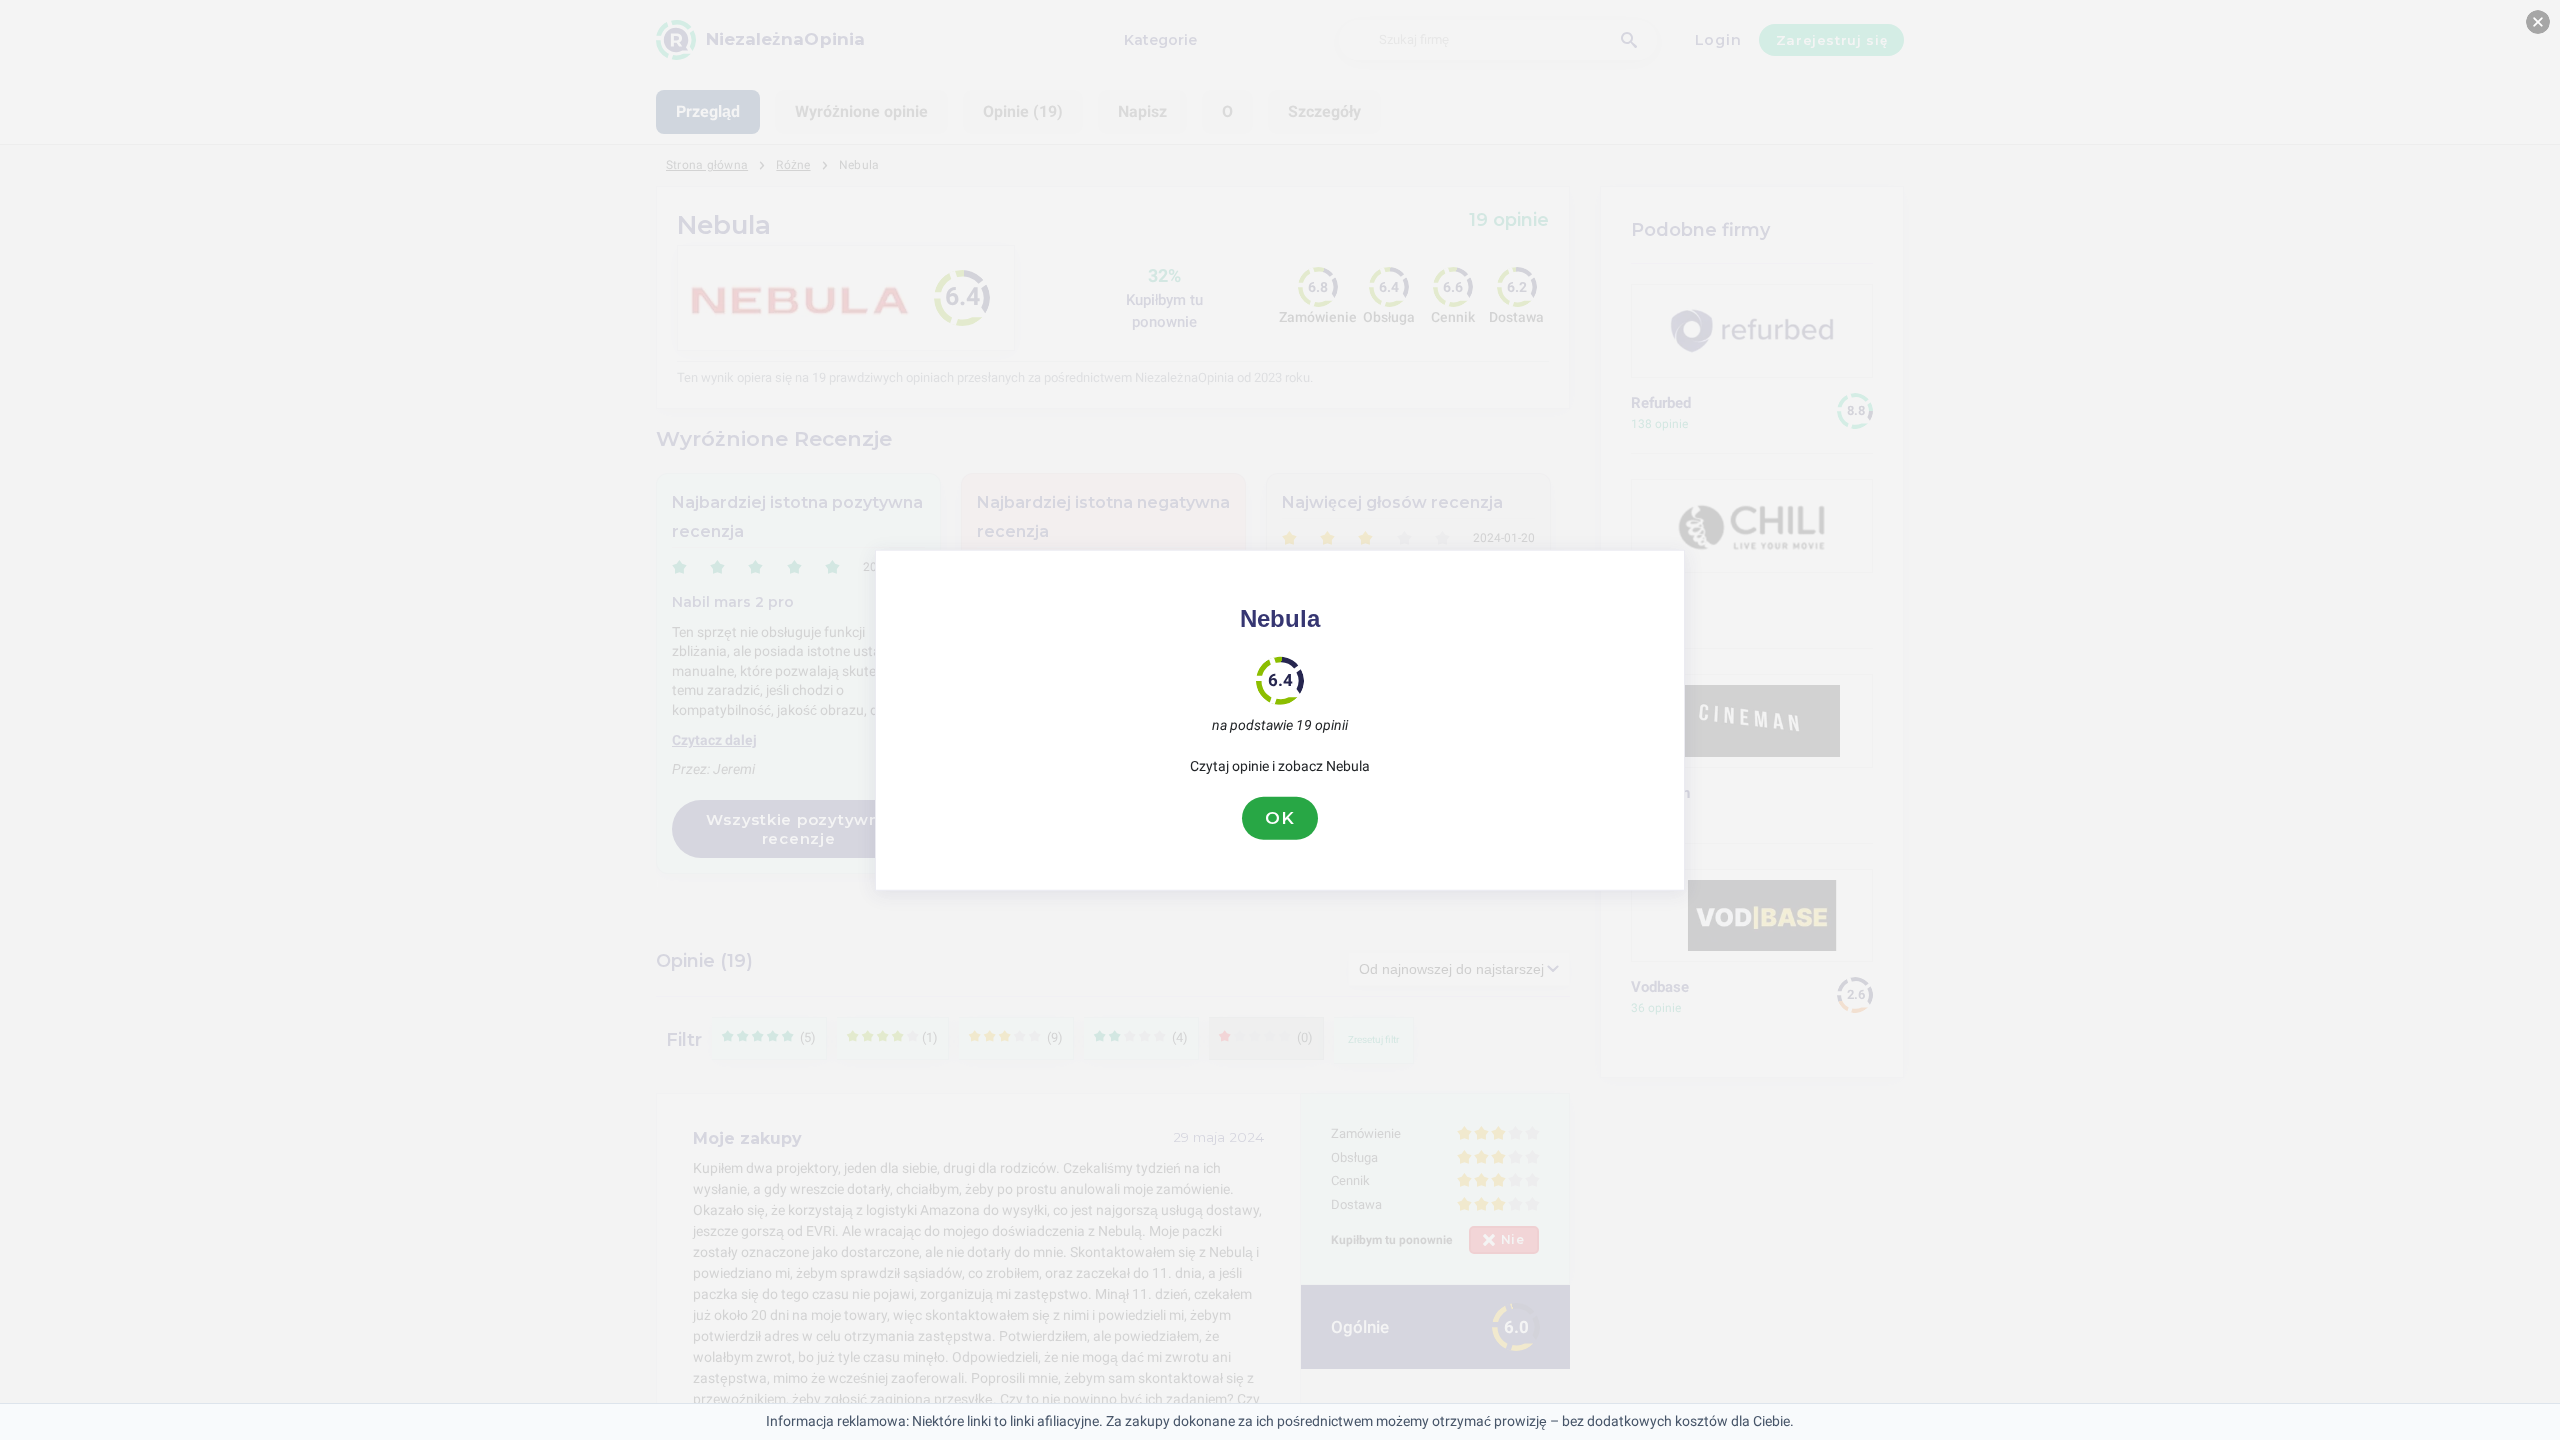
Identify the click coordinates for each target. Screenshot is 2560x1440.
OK (1280, 818)
